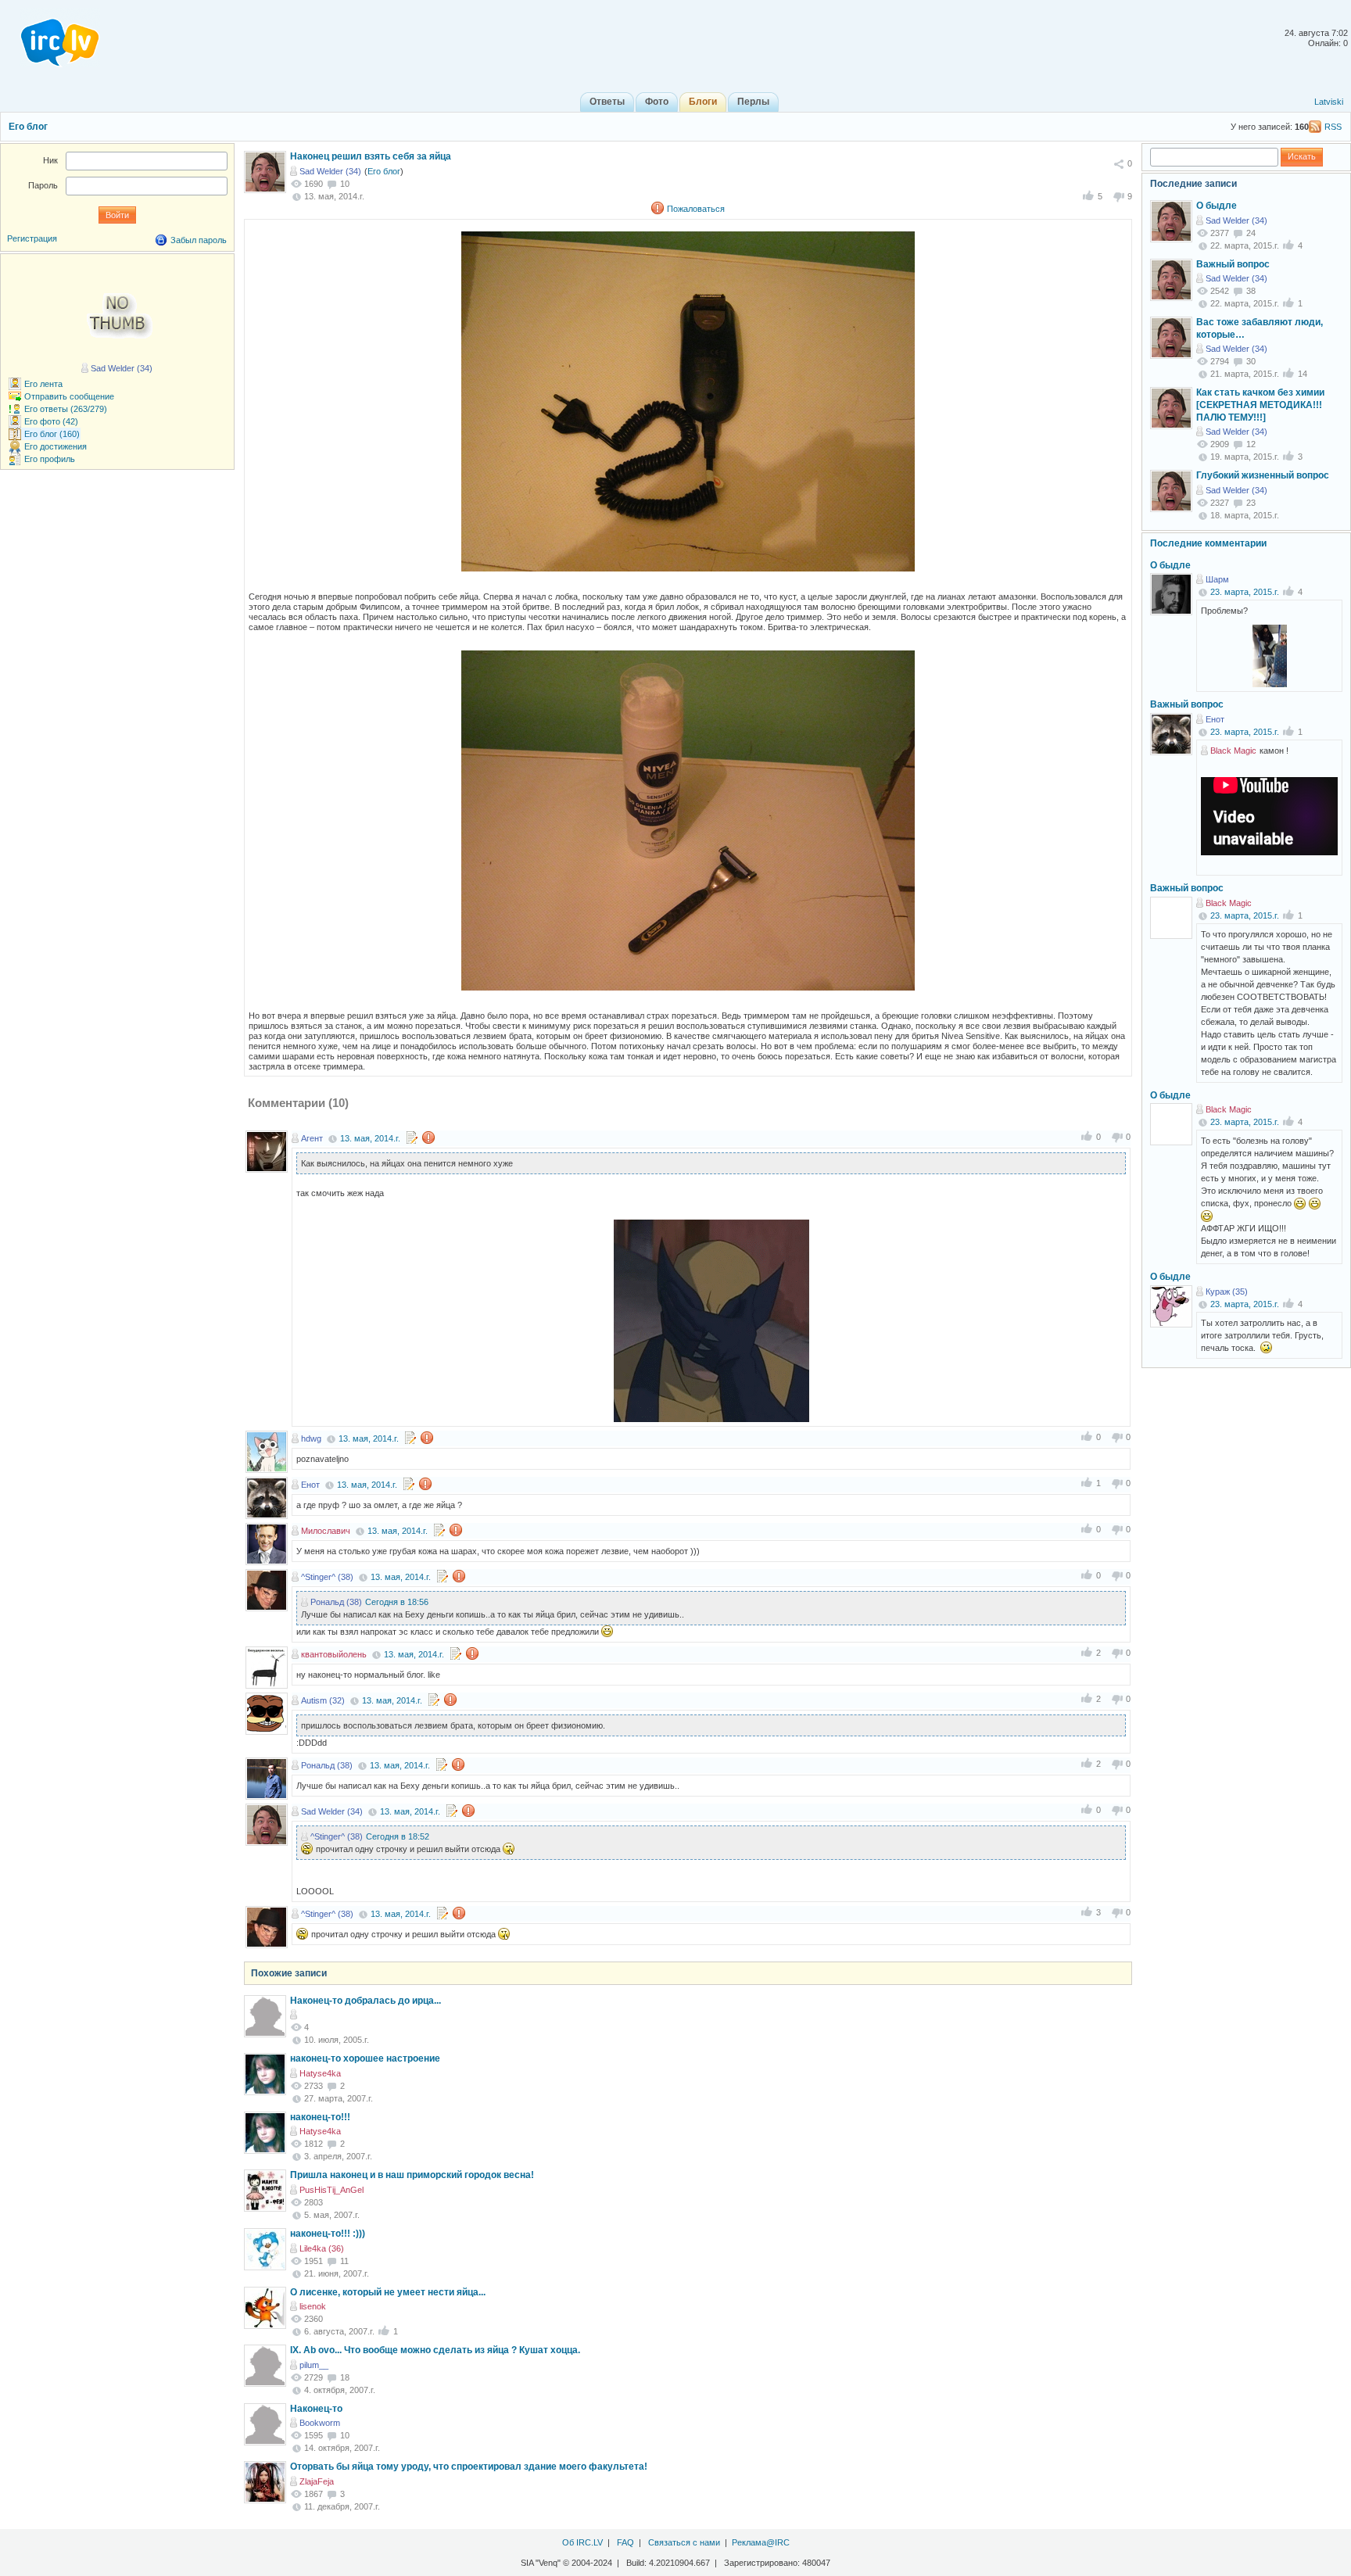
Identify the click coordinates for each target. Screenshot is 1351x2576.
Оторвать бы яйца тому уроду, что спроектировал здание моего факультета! (469, 2467)
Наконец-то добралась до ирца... (366, 2001)
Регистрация (32, 238)
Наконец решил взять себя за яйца (371, 156)
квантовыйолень (334, 1654)
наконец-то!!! (320, 2117)
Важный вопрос (1233, 264)
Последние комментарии (1208, 543)
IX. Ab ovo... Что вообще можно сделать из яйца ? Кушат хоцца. (435, 2350)
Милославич (326, 1531)
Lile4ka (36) (322, 2248)
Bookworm (320, 2423)
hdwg (311, 1438)
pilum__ (314, 2365)
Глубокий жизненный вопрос (1263, 475)
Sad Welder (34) (330, 171)
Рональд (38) (336, 1602)
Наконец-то (316, 2409)
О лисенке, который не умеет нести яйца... (388, 2292)
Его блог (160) (52, 434)
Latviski (1329, 102)
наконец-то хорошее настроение (365, 2058)
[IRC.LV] (50, 38)
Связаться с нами (684, 2542)
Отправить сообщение (69, 396)
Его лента (43, 384)
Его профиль (50, 459)
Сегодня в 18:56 (397, 1602)
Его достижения (56, 446)
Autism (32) (323, 1700)
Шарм (1217, 579)
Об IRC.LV (582, 2542)
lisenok (313, 2306)
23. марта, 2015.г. (1245, 592)
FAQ (625, 2542)
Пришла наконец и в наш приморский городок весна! (412, 2175)
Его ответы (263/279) (66, 409)
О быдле (1217, 206)
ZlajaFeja (317, 2481)
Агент (312, 1138)
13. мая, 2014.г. (370, 1138)
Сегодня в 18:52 (398, 1836)
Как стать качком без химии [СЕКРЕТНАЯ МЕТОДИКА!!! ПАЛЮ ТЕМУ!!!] (1260, 405)
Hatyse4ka (320, 2073)
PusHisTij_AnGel (331, 2190)
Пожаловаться (696, 209)
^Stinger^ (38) (327, 1577)
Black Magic (1233, 751)
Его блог (28, 127)
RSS (1333, 127)
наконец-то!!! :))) (328, 2234)
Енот (310, 1485)
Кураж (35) (1227, 1292)
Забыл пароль (199, 240)
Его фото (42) (51, 421)
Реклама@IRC (761, 2542)
